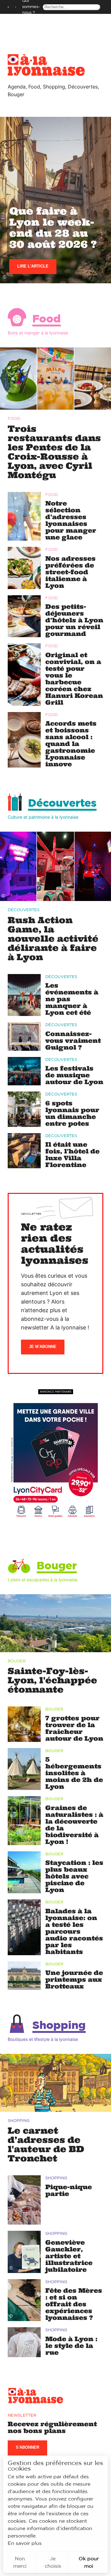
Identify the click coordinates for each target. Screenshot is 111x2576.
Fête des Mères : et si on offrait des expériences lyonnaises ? (74, 2304)
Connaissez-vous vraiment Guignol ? (73, 1040)
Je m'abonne (43, 1347)
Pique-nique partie (69, 2190)
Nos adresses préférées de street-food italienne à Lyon (70, 572)
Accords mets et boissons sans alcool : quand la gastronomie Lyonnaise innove (71, 744)
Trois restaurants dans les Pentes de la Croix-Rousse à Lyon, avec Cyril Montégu (54, 452)
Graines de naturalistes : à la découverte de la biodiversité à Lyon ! (74, 1825)
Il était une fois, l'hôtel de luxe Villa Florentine (72, 1155)
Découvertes (62, 803)
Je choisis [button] (53, 2562)
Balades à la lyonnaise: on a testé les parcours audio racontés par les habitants (74, 1931)
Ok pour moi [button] (89, 2562)
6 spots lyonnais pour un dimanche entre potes (72, 1113)
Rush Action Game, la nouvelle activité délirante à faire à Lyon (53, 939)
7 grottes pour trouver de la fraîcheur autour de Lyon (74, 1728)
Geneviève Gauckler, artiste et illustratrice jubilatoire (69, 2256)
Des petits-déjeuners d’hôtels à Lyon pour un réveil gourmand (74, 620)
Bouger (57, 1566)
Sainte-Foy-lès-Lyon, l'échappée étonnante (52, 1680)
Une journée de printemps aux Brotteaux (74, 1979)
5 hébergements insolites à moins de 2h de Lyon (74, 1773)
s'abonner (27, 2447)
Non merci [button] (20, 2562)
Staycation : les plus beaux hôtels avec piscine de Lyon (74, 1876)
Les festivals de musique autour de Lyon (74, 1075)
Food (47, 319)
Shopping (59, 2026)
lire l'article (33, 266)
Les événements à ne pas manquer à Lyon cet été (72, 999)
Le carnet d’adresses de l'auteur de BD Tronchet (46, 2144)
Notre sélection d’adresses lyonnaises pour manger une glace (71, 520)
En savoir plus (25, 2543)
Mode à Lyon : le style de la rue (71, 2346)
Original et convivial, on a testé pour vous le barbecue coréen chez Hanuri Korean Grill (74, 679)
